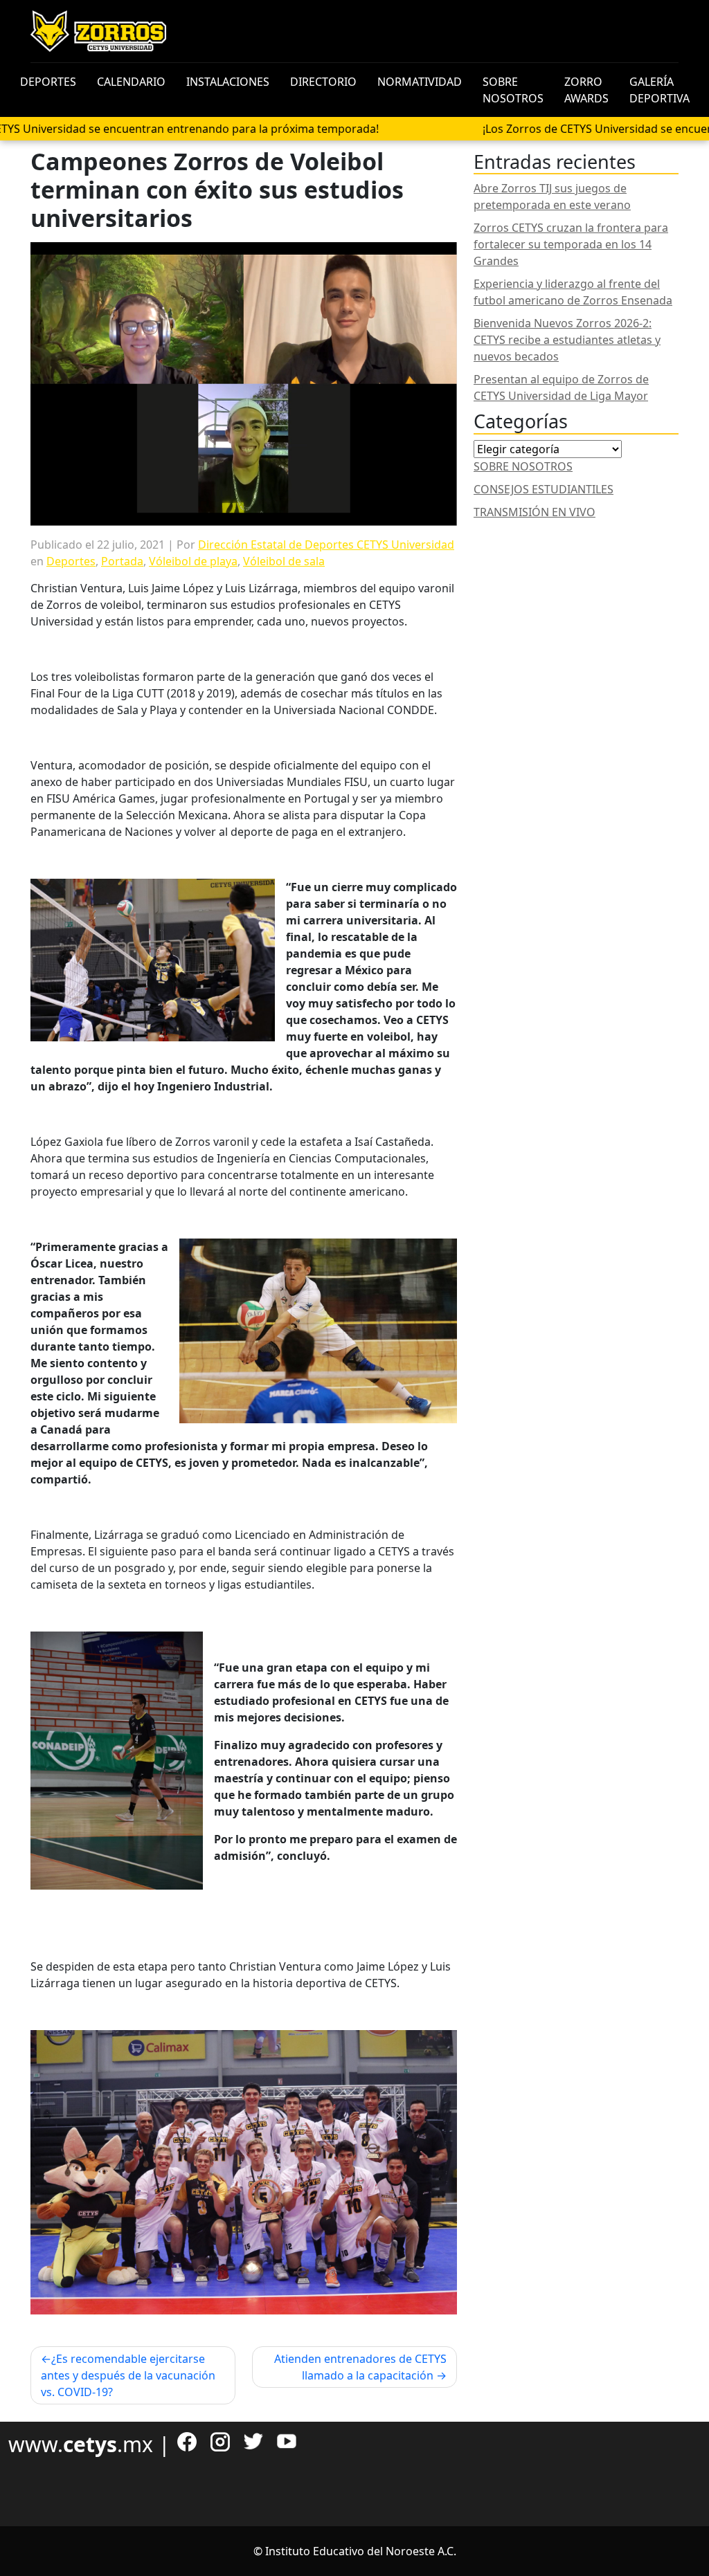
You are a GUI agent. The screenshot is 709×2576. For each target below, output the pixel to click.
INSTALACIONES (228, 82)
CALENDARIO (131, 82)
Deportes (71, 561)
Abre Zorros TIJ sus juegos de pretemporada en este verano (552, 197)
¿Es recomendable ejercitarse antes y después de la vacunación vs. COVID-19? (128, 2375)
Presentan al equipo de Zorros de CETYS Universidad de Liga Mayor (561, 387)
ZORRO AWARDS (586, 90)
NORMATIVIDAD (420, 82)
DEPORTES (48, 82)
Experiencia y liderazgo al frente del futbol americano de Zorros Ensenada (573, 292)
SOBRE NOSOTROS (513, 90)
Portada (122, 561)
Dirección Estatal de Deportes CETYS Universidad (326, 545)
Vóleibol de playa (193, 561)
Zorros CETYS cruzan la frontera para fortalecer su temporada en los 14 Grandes (571, 244)
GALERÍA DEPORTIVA (659, 90)
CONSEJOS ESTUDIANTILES (544, 489)
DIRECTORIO (323, 82)
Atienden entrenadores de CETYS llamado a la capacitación (360, 2367)
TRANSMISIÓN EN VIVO (535, 512)
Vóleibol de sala (284, 561)
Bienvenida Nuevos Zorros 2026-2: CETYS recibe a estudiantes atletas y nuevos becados (567, 340)
